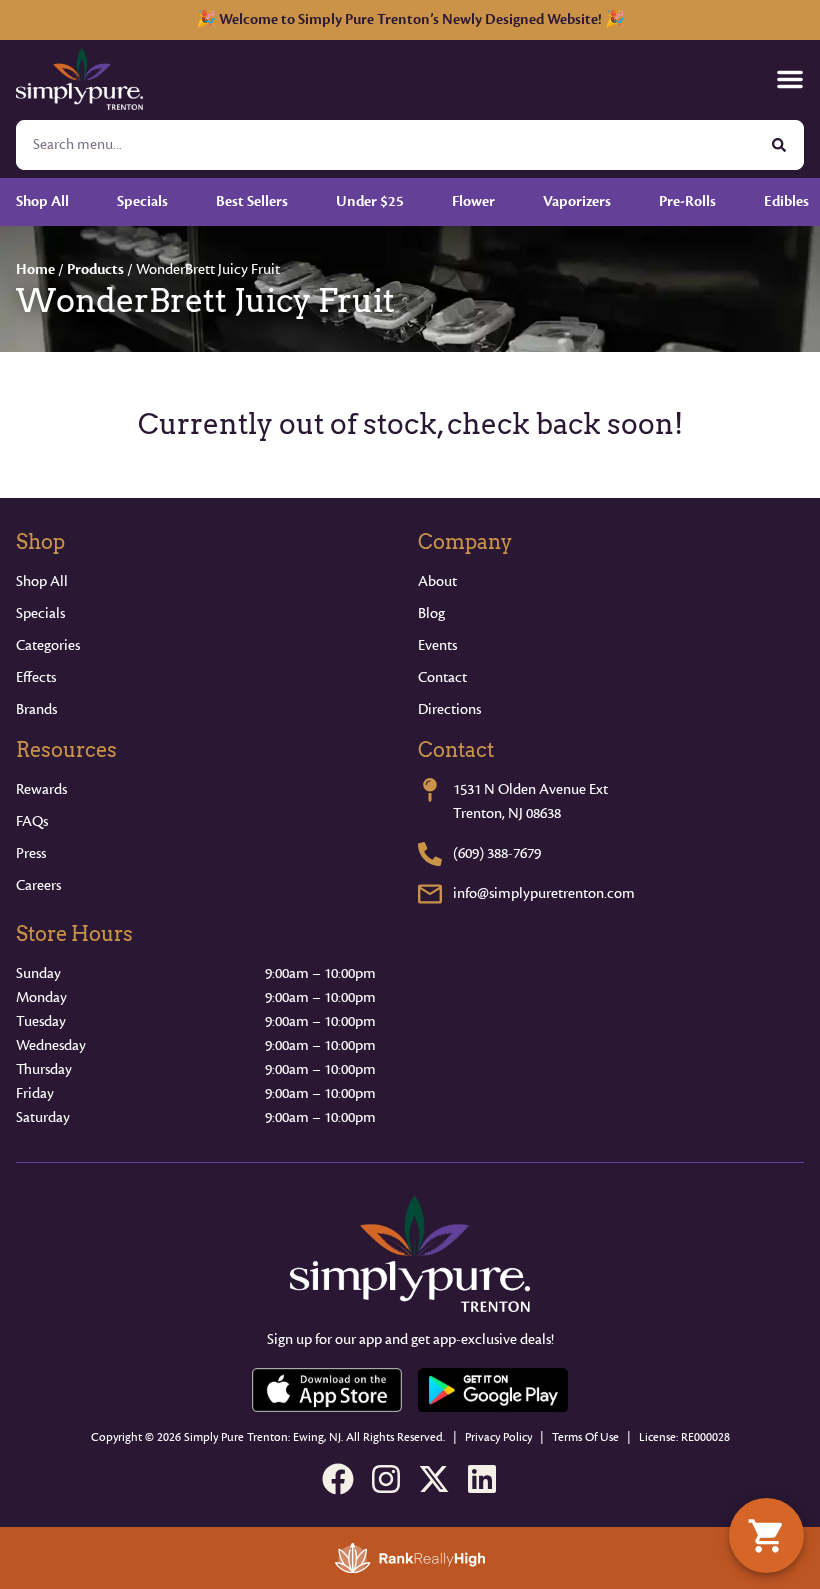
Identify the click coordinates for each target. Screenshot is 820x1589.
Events (437, 645)
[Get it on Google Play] (493, 1390)
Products (95, 269)
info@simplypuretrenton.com (544, 893)
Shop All (42, 581)
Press (31, 853)
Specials (40, 613)
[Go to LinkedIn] (482, 1479)
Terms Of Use (585, 1437)
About (437, 581)
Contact (442, 677)
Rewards (41, 789)
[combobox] (386, 145)
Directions (449, 709)
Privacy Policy (498, 1437)
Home (35, 269)
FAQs (32, 821)
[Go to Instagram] (386, 1479)
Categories (48, 645)
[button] (790, 79)
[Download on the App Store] (327, 1390)
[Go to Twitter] (434, 1479)
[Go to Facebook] (338, 1479)
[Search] (779, 145)
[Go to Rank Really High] (410, 1558)
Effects (36, 677)
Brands (36, 709)
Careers (38, 885)
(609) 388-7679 (497, 853)
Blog (431, 613)
